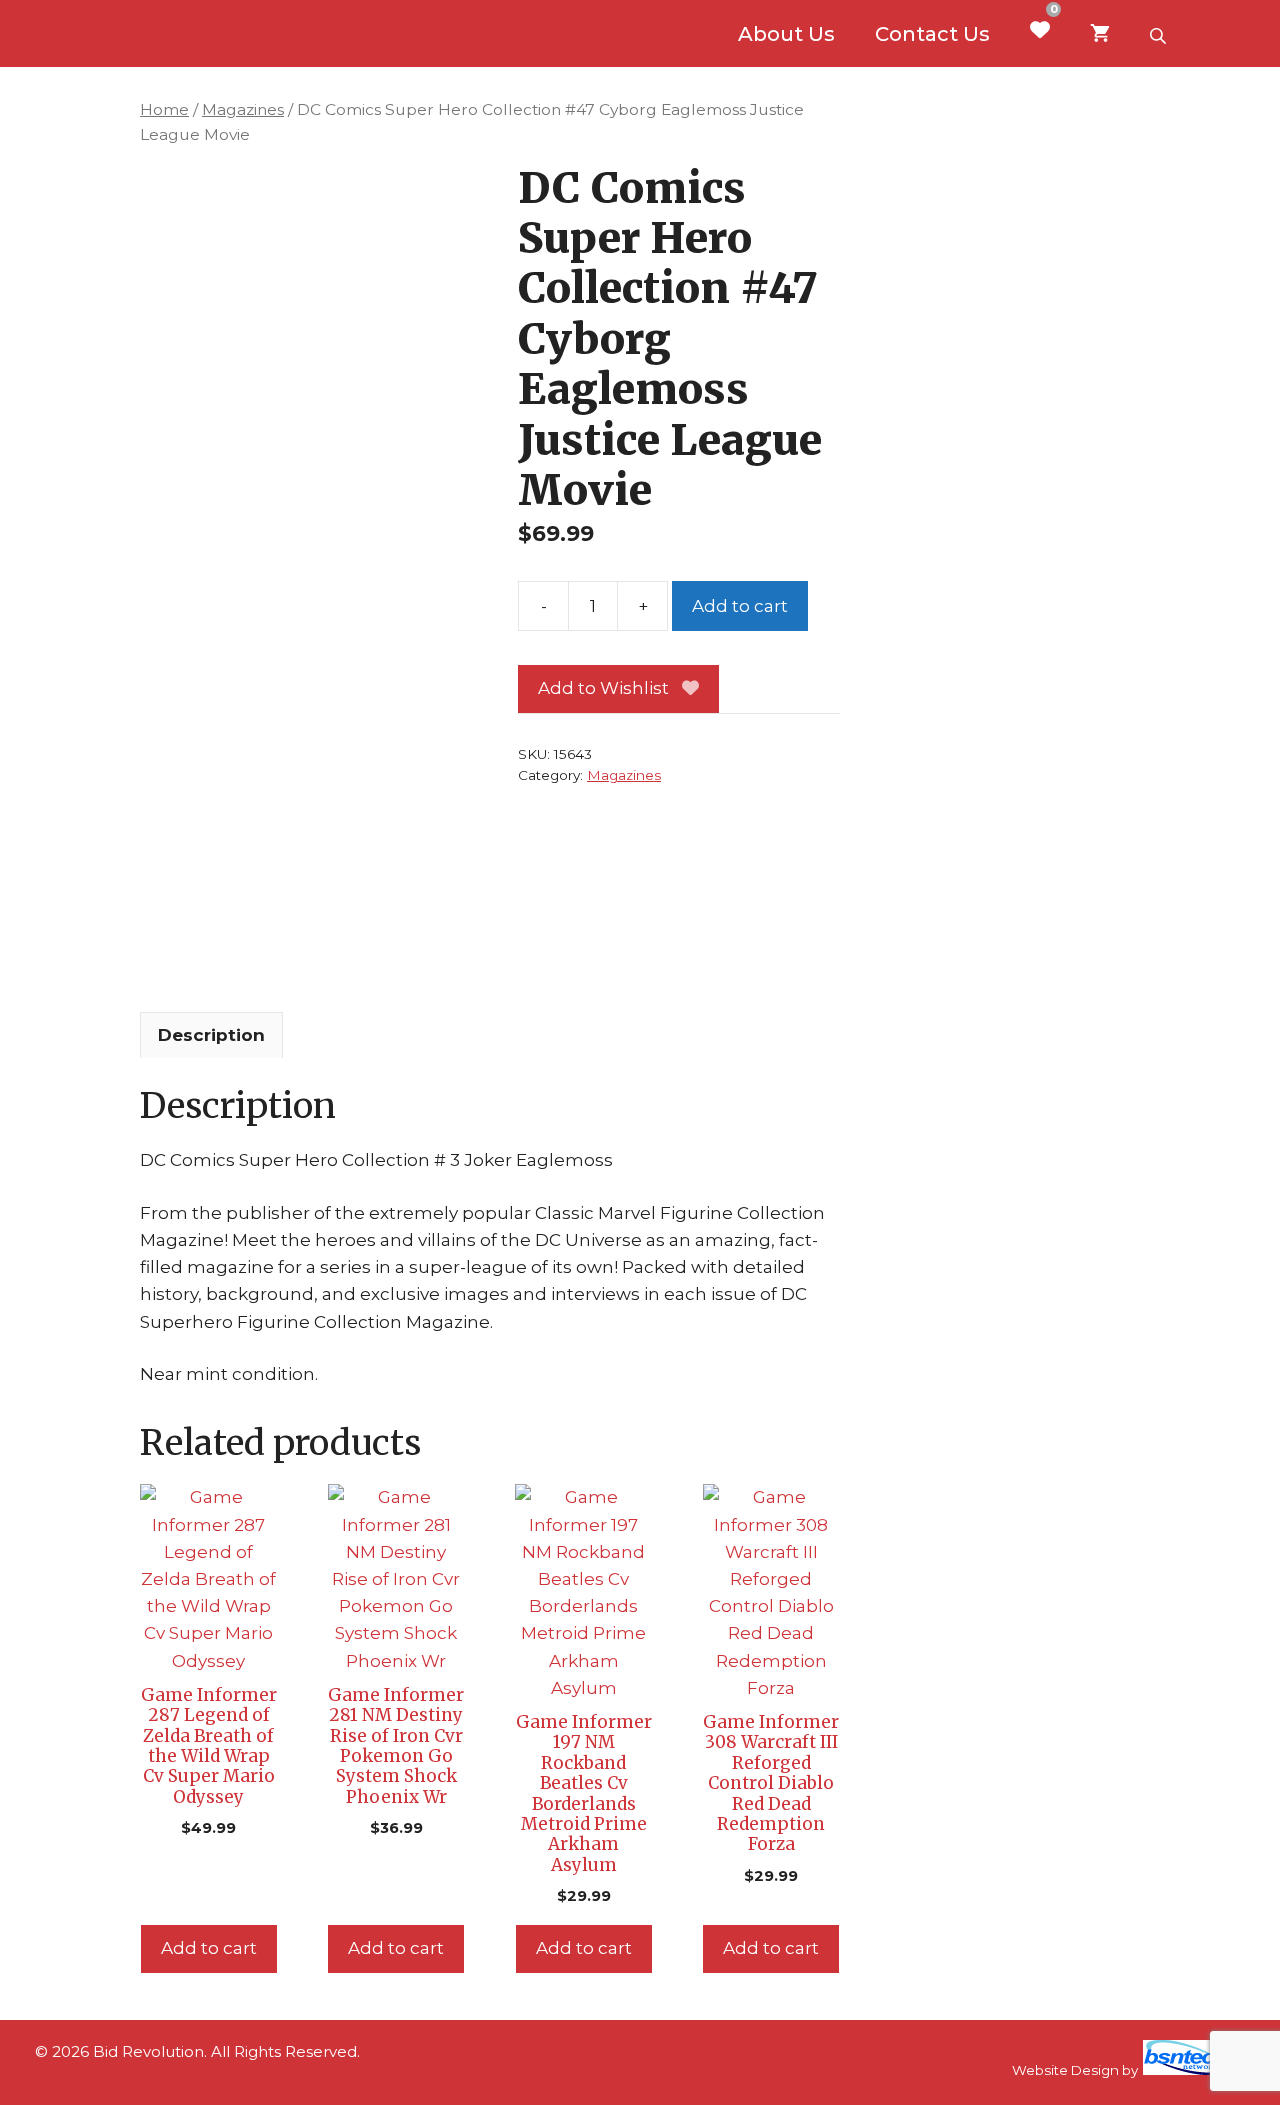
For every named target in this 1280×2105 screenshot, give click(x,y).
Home (164, 109)
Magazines (243, 109)
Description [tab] (211, 1035)
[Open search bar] (1160, 34)
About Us (786, 34)
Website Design (1065, 2070)
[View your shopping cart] (1100, 34)
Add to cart (740, 606)
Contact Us (932, 34)
